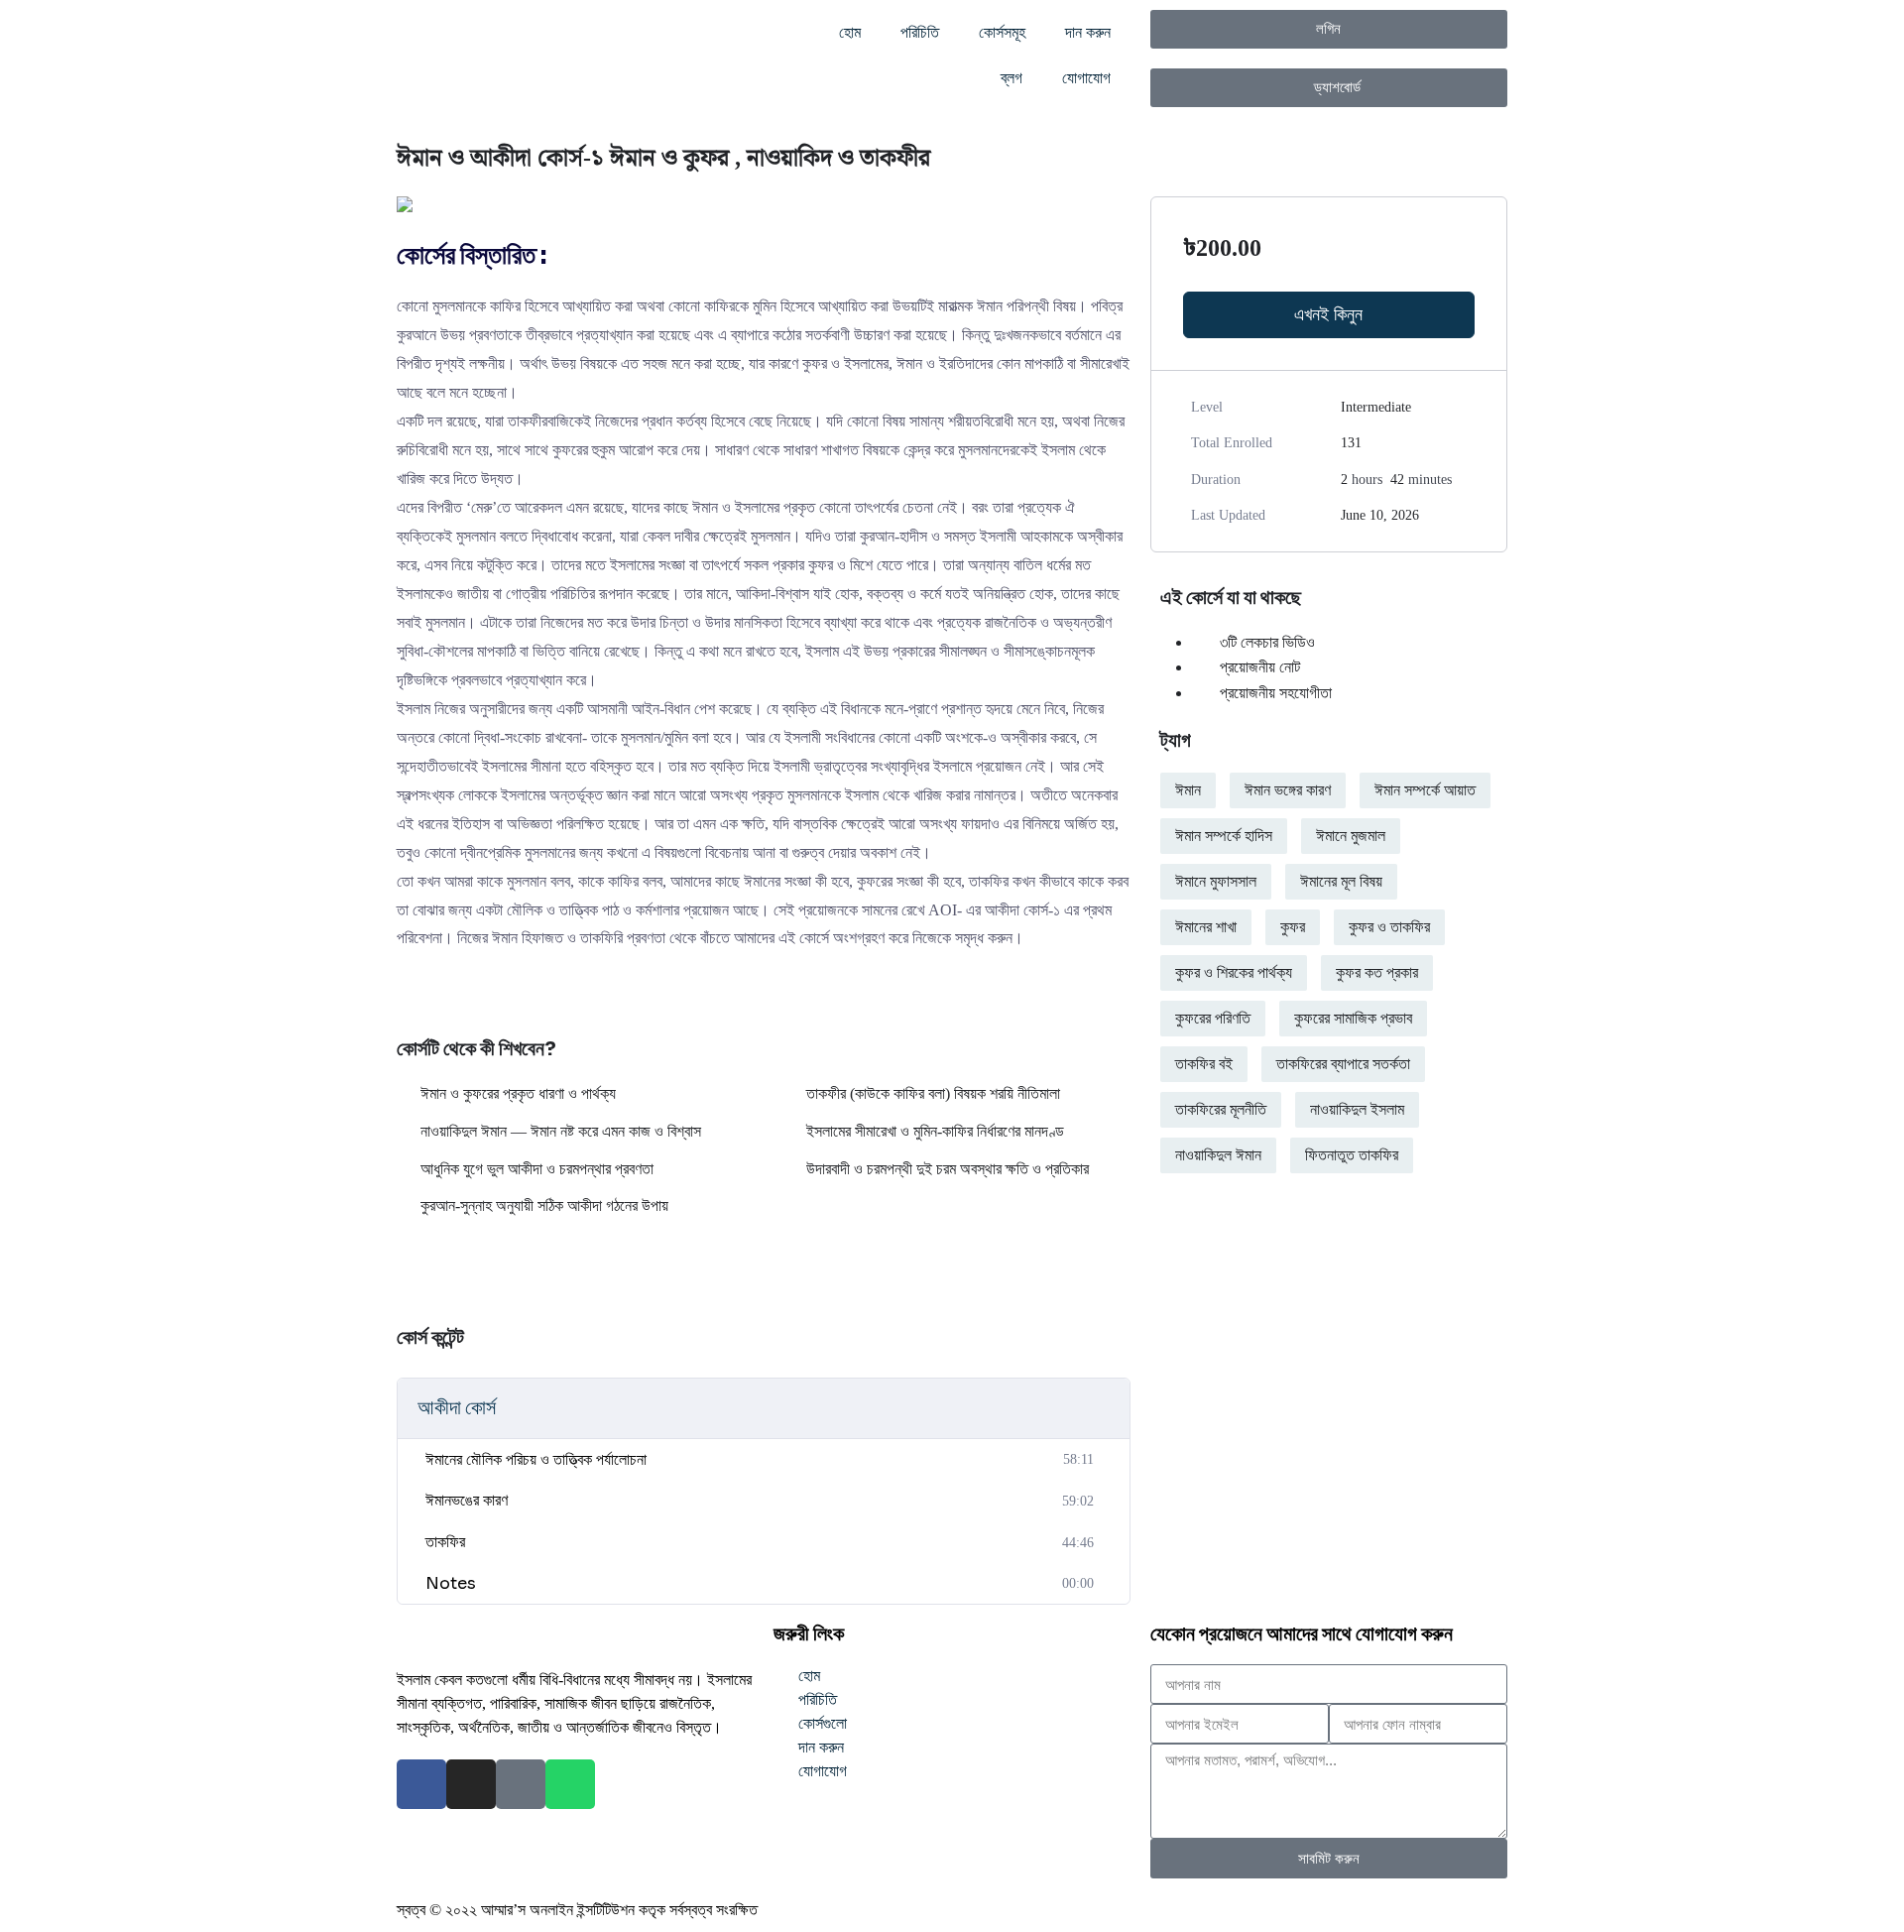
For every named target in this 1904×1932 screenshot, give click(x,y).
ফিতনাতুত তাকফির (1352, 1155)
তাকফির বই (1204, 1064)
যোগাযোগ (1086, 78)
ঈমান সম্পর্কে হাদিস (1224, 836)
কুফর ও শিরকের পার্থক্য (1234, 972)
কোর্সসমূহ (1002, 32)
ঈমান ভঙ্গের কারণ (1288, 790)
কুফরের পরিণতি (1213, 1018)
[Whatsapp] (570, 1784)
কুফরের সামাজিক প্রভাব (1353, 1018)
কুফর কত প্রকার (1377, 972)
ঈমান (1188, 790)
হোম (850, 32)
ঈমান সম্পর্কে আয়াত (1425, 790)
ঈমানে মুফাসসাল (1216, 881)
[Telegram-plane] (521, 1784)
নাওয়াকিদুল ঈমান (1218, 1155)
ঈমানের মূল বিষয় (1341, 881)
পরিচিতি (920, 32)
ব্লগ (1011, 78)
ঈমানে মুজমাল (1351, 836)
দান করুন (1088, 32)
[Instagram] (471, 1784)
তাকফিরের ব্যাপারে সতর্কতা (1343, 1064)
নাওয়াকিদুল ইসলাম (1357, 1109)
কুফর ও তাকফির (1389, 927)
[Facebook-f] (421, 1784)
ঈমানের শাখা (1206, 927)
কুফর (1293, 927)
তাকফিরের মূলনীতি (1221, 1109)
